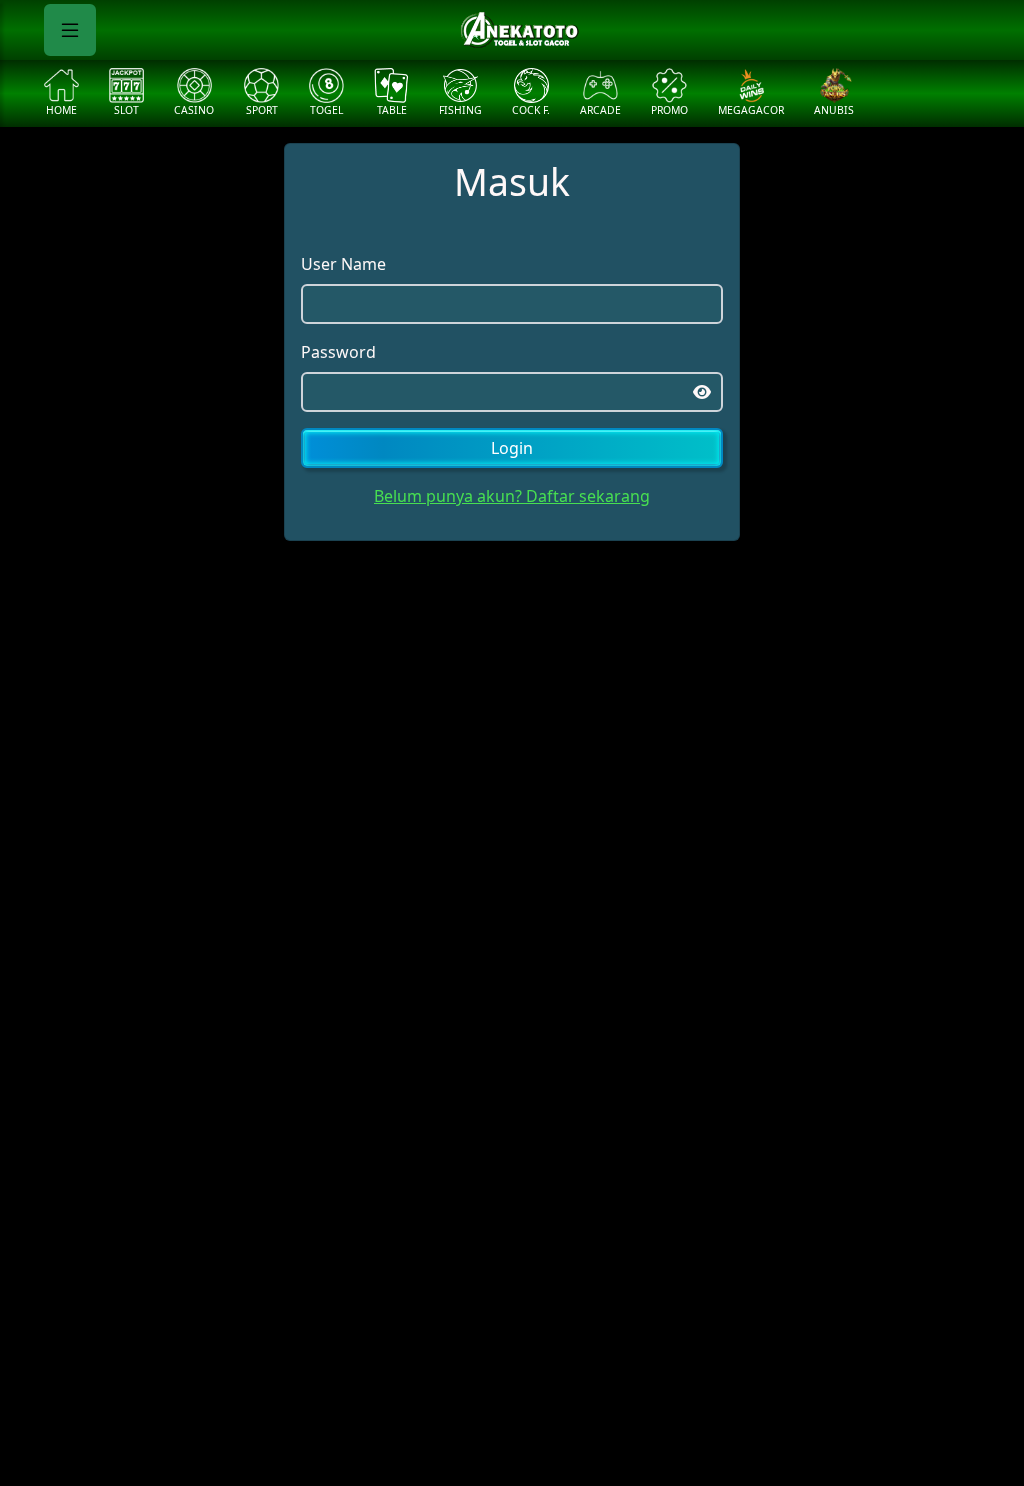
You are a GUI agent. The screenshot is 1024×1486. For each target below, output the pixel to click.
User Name (343, 264)
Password (338, 352)
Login (512, 448)
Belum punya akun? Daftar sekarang (512, 496)
